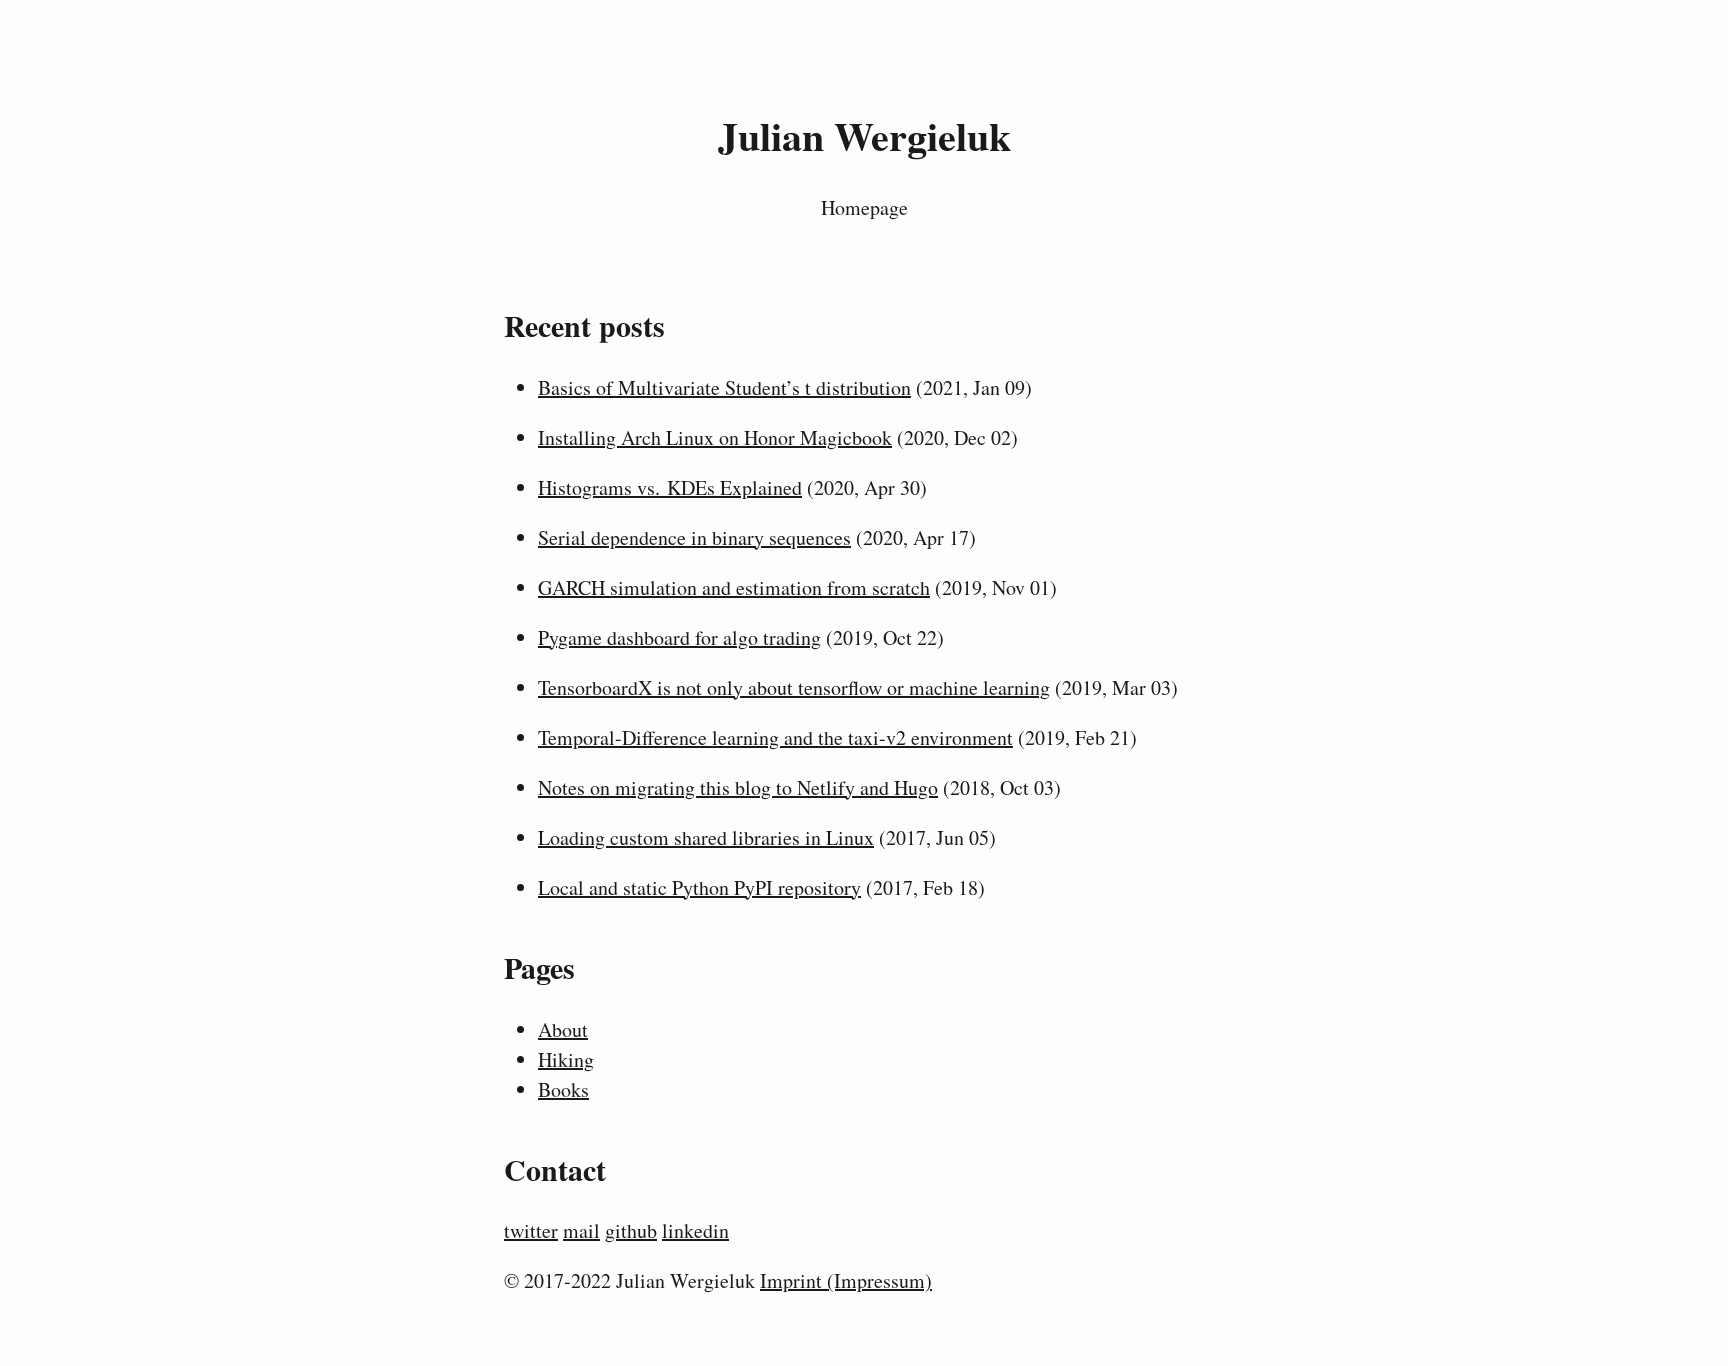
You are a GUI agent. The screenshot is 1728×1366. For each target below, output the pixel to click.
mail (581, 1230)
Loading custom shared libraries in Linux (706, 837)
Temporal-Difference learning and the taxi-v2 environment (775, 737)
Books (563, 1089)
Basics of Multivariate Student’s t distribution (724, 387)
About (563, 1029)
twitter (531, 1230)
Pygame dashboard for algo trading (679, 637)
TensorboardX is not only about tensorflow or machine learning (794, 687)
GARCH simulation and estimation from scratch (734, 587)
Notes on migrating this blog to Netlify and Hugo (738, 787)
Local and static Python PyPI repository (699, 887)
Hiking (566, 1059)
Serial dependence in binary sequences (694, 537)
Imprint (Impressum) (846, 1280)
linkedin (695, 1230)
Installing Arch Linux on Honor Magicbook (715, 437)
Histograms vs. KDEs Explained (670, 487)
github (631, 1230)
